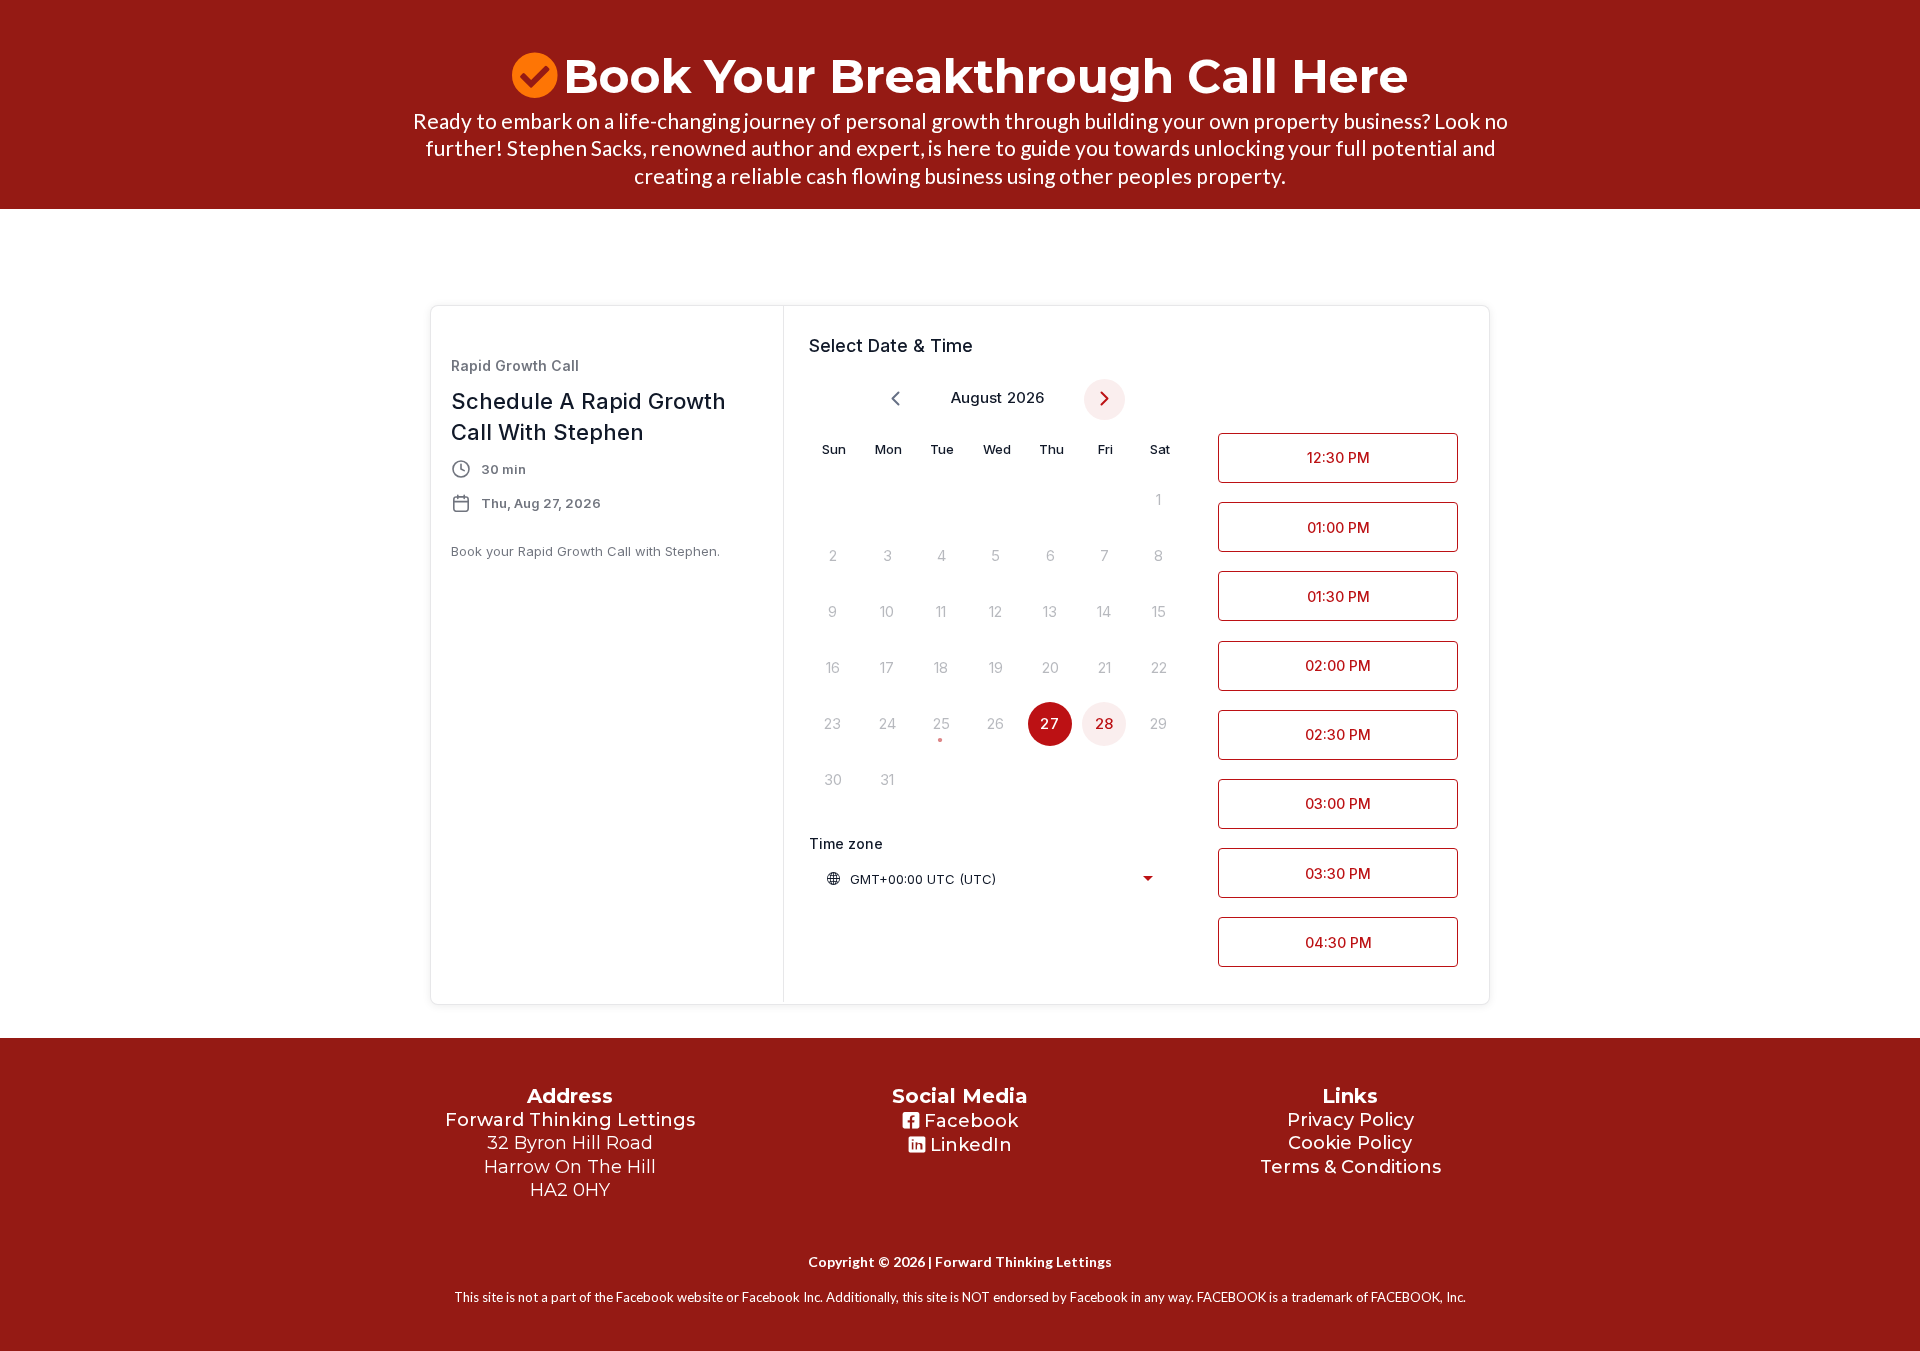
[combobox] (989, 879)
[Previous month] (895, 399)
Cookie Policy (1350, 1143)
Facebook (971, 1121)
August (976, 397)
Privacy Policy (1350, 1120)
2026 (1025, 397)
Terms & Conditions (1350, 1167)
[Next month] (1104, 399)
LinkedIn (971, 1145)
